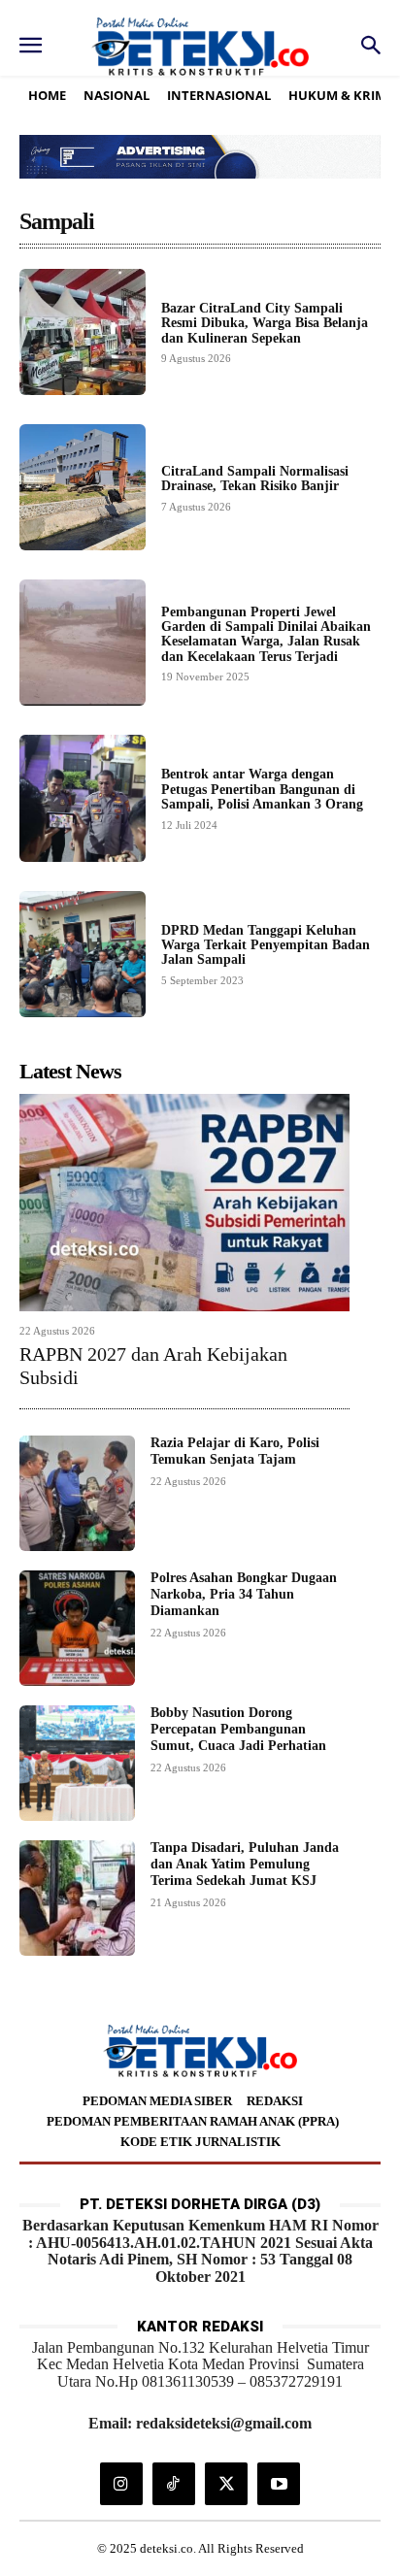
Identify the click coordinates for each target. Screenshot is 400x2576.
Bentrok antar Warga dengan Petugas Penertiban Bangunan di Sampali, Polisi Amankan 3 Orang (262, 789)
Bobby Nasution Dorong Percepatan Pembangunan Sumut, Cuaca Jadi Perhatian (238, 1729)
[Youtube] (279, 2484)
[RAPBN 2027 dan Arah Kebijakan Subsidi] (184, 1203)
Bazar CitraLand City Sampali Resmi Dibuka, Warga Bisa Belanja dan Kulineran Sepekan (265, 323)
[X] (226, 2484)
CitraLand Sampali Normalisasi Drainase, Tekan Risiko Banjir (255, 479)
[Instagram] (121, 2484)
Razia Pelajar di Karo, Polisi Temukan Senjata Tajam (235, 1451)
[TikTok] (174, 2484)
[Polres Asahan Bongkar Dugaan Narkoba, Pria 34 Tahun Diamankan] (77, 1628)
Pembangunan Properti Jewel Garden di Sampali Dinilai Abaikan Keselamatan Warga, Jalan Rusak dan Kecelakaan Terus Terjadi (266, 634)
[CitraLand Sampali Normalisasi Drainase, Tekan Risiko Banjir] (83, 487)
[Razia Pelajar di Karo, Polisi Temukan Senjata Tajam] (77, 1493)
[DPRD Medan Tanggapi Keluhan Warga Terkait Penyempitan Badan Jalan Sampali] (83, 954)
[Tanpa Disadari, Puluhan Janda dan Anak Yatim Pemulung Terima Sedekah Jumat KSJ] (77, 1898)
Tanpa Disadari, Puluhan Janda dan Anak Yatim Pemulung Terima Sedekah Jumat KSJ (245, 1864)
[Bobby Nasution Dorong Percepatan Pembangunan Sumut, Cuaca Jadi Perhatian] (77, 1763)
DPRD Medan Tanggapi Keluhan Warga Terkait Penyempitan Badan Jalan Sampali (266, 945)
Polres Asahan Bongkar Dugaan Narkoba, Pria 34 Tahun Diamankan (244, 1594)
